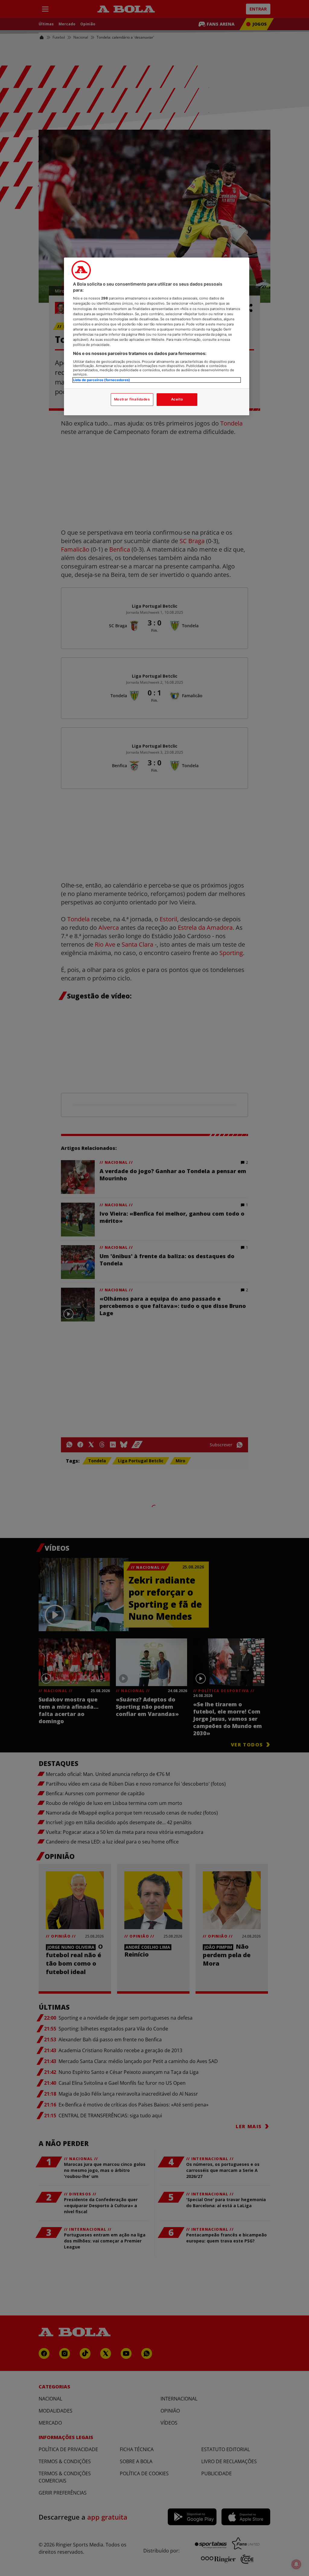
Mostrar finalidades (132, 399)
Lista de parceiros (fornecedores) (102, 380)
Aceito (177, 399)
